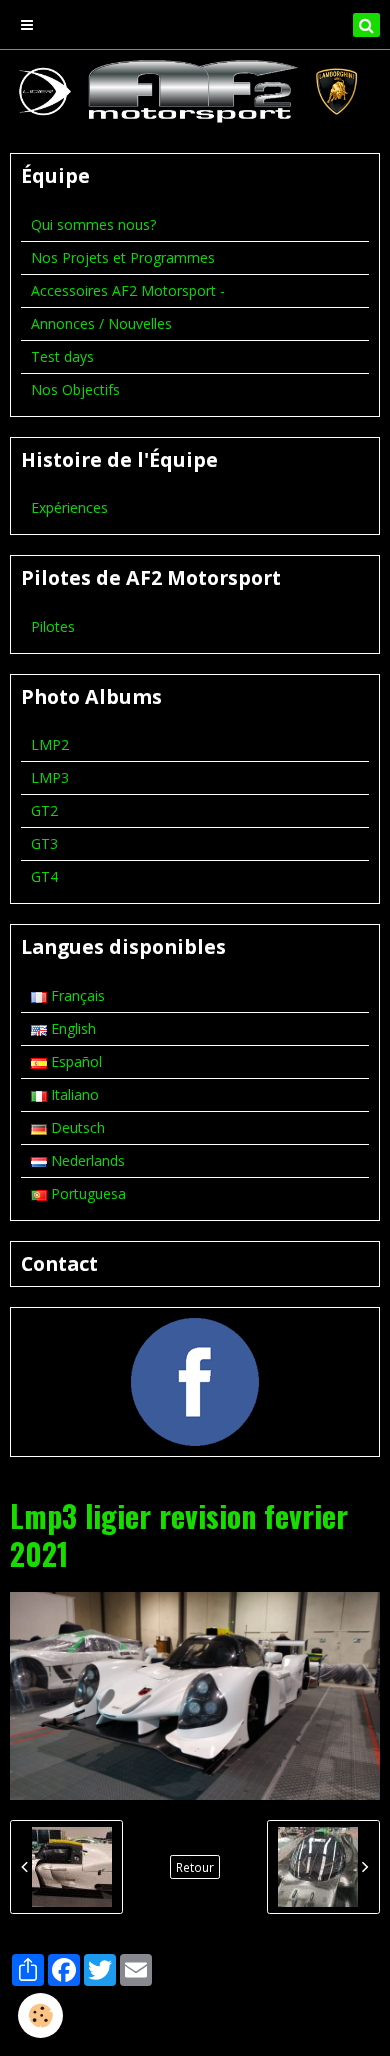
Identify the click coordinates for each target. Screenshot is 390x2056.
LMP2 (50, 744)
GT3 (44, 843)
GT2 (44, 810)
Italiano (73, 1094)
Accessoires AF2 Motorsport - (128, 290)
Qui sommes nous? (93, 224)
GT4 (44, 876)
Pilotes (53, 626)
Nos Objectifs (75, 389)
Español (74, 1061)
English (71, 1028)
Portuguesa (86, 1193)
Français (76, 995)
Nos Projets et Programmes (123, 257)
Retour (195, 1867)
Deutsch (76, 1127)
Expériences (69, 507)
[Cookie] (40, 2015)
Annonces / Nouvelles (101, 323)
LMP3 (50, 777)
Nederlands (86, 1160)
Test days (62, 356)
